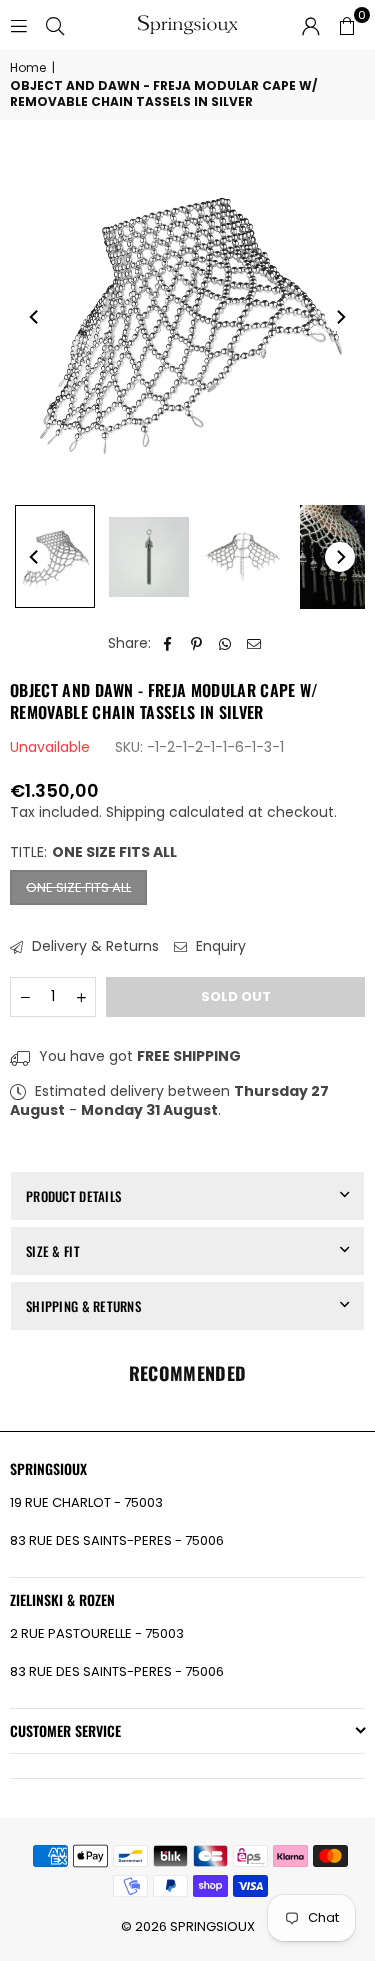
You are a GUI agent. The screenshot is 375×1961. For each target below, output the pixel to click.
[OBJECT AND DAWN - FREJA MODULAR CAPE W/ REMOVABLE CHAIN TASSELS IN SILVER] (55, 556)
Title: (93, 852)
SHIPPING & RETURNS (83, 1306)
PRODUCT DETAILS (73, 1196)
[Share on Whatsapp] (225, 644)
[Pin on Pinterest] (196, 644)
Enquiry (219, 946)
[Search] (55, 25)
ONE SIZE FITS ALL (78, 887)
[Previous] (35, 317)
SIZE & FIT (53, 1251)
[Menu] (19, 25)
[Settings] (311, 25)
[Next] (340, 317)
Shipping (135, 812)
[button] (347, 25)
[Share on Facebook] (167, 644)
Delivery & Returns (93, 946)
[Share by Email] (254, 644)
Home (28, 68)
